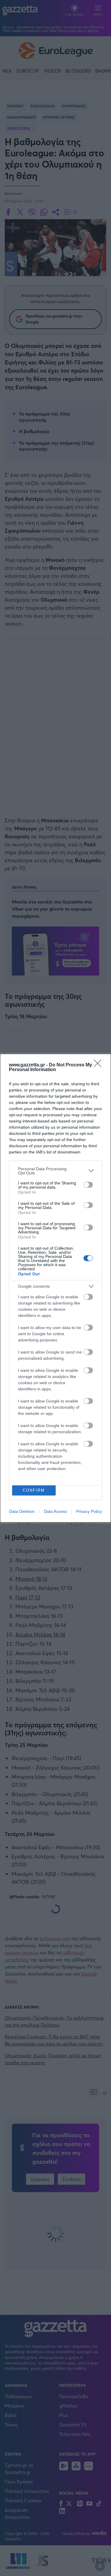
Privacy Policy (89, 1511)
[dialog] (55, 1288)
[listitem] (55, 1171)
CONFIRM (34, 1490)
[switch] (88, 1185)
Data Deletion (22, 1511)
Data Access (55, 1511)
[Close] (99, 1065)
